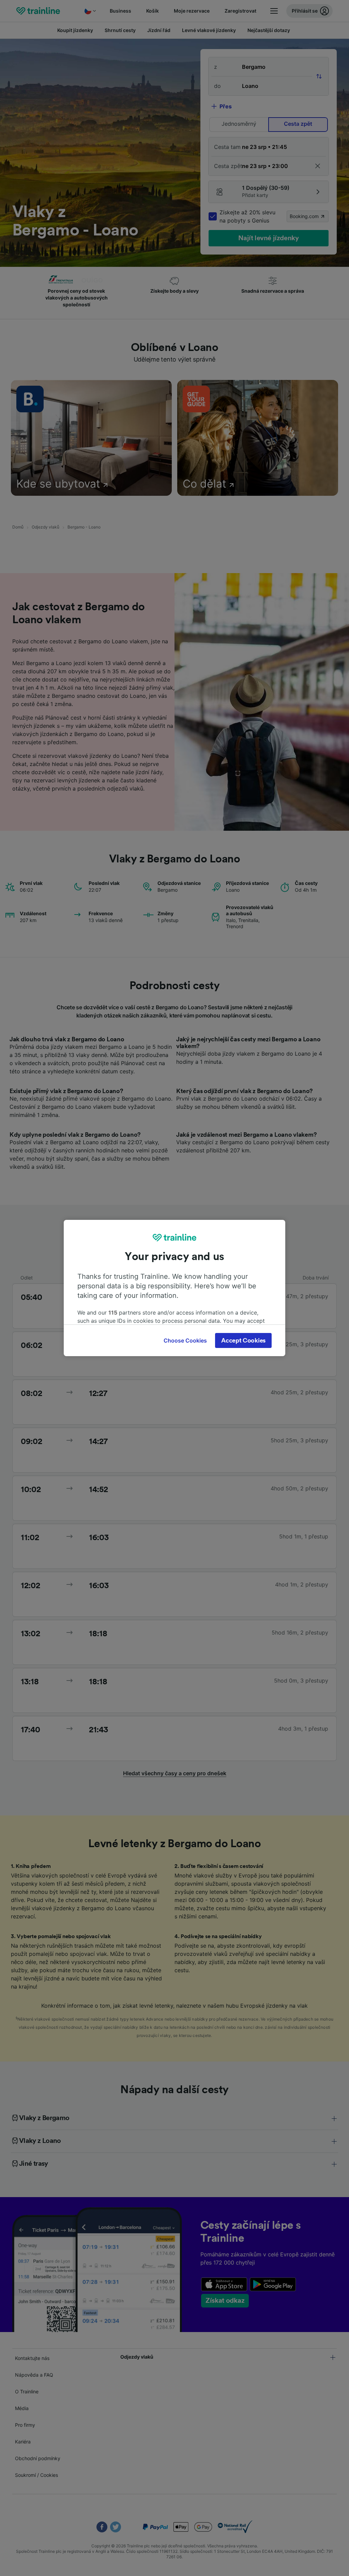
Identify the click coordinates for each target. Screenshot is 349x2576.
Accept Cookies (243, 1340)
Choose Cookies (185, 1340)
